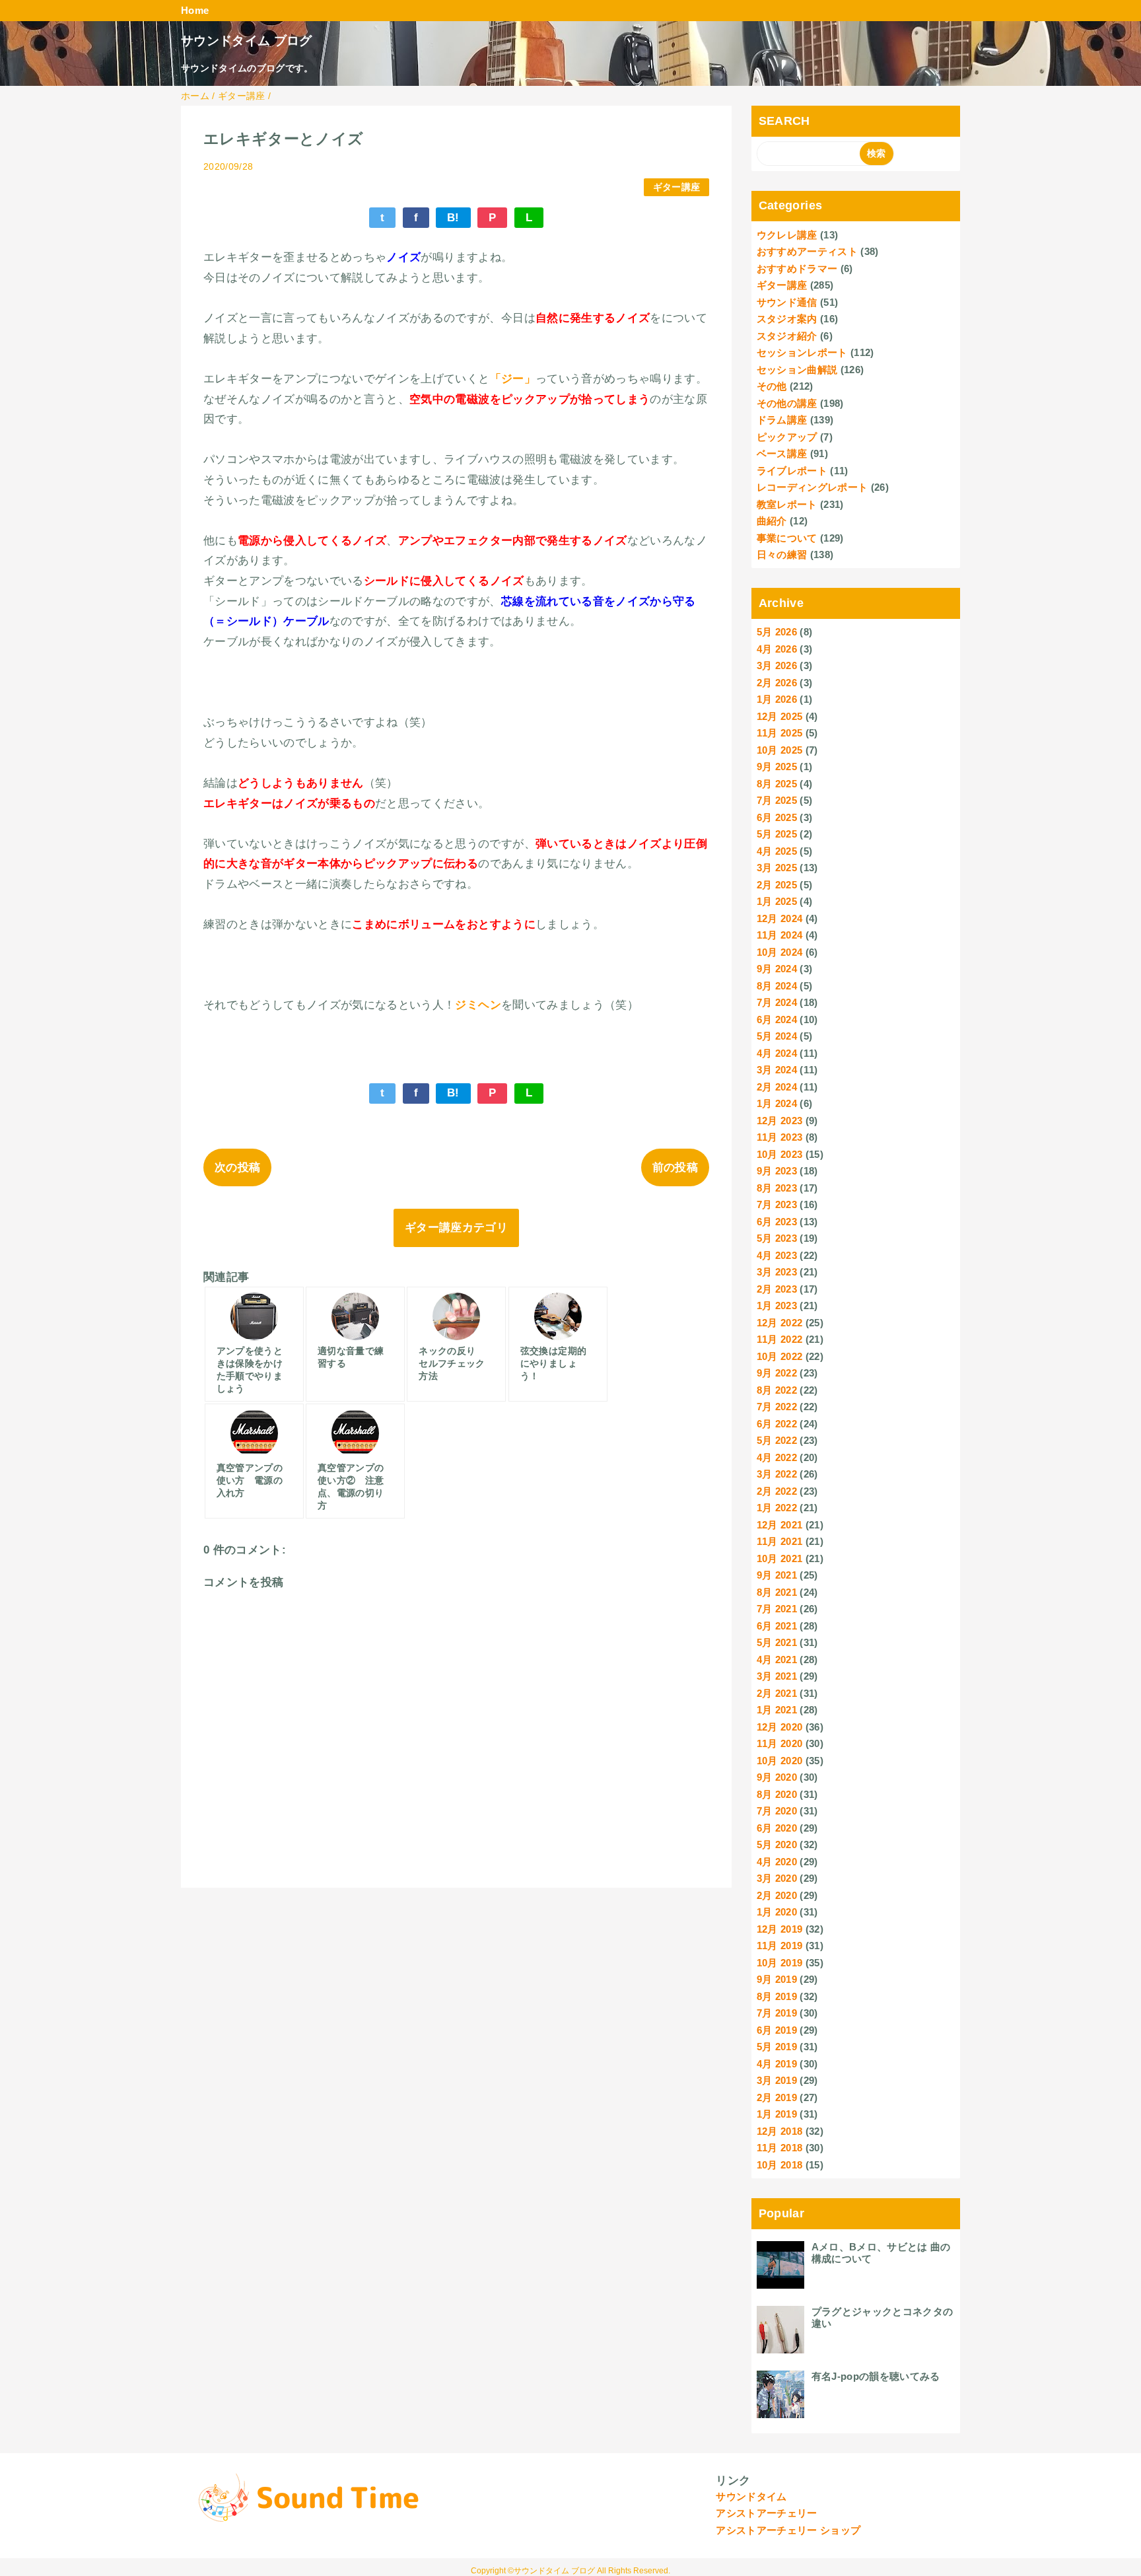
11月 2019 (780, 1946)
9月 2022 (777, 1373)
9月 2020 (777, 1777)
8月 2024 (777, 986)
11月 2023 (780, 1137)
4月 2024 (777, 1053)
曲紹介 (772, 521)
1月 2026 (777, 699)
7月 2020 (777, 1811)
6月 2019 (777, 2030)
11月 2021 (780, 1541)
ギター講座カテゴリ (456, 1228)
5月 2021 (777, 1642)
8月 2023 (777, 1188)
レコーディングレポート (813, 487)
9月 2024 (777, 969)
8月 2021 (777, 1592)
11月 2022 (780, 1339)
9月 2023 (777, 1171)
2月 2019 (777, 2097)
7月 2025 (777, 800)
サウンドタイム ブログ (247, 41)
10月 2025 (780, 750)
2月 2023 (777, 1289)
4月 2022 (777, 1457)
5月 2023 (777, 1238)
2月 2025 (777, 885)
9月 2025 (777, 767)
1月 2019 (777, 2114)
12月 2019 (780, 1929)
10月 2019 (780, 1963)
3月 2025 (777, 868)
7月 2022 (777, 1407)
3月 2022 (777, 1474)
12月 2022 (780, 1323)
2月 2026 (777, 683)
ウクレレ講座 (787, 235)
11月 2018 (780, 2148)
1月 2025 (777, 901)
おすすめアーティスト (807, 251)
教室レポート (787, 504)
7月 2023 (777, 1204)
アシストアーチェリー (766, 2513)
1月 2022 (777, 1508)
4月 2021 (777, 1660)
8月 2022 (777, 1390)
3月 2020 (777, 1878)
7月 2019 (777, 2013)
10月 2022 (780, 1356)
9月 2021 (777, 1575)
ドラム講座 (782, 420)
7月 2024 (777, 1002)
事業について (787, 538)
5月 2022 (777, 1440)
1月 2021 (777, 1710)
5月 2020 (777, 1844)
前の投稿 (675, 1167)
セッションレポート (802, 352)
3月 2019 (777, 2080)
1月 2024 (777, 1103)
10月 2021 (780, 1558)
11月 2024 (780, 935)
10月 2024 (780, 952)
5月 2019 (777, 2047)
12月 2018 (780, 2131)
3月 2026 (777, 665)
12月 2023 (780, 1121)
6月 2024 (777, 1020)
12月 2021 (780, 1525)
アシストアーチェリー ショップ (788, 2530)
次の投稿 (237, 1167)
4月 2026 (777, 649)
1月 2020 (777, 1912)
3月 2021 (777, 1676)
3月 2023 (777, 1272)
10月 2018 (780, 2165)
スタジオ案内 (787, 319)
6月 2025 (777, 817)
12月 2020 (780, 1727)
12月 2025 (780, 716)
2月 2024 (777, 1087)
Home (195, 10)
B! (453, 218)
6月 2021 (777, 1626)
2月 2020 (777, 1895)
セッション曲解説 (797, 370)
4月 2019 (777, 2064)
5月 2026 (777, 632)
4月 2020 (777, 1862)
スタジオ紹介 (787, 336)
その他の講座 (787, 403)
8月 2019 (777, 1996)
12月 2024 (780, 918)
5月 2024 (777, 1036)
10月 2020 (780, 1761)
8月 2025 (777, 784)
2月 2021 (777, 1693)
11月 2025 (780, 733)
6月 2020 (777, 1828)
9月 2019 (777, 1979)
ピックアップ (787, 437)
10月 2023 (780, 1154)
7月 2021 (777, 1609)
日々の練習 (782, 555)
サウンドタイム (751, 2496)
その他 (772, 386)
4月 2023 (777, 1255)
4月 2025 (777, 851)
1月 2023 (777, 1306)
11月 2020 (780, 1743)
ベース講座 (782, 453)
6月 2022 (777, 1424)
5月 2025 (777, 834)
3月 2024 (777, 1070)
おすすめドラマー (797, 268)
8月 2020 (777, 1794)
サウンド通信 (787, 302)
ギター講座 (677, 187)
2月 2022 (777, 1491)
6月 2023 (777, 1222)
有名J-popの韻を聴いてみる (876, 2376)
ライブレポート (792, 471)
